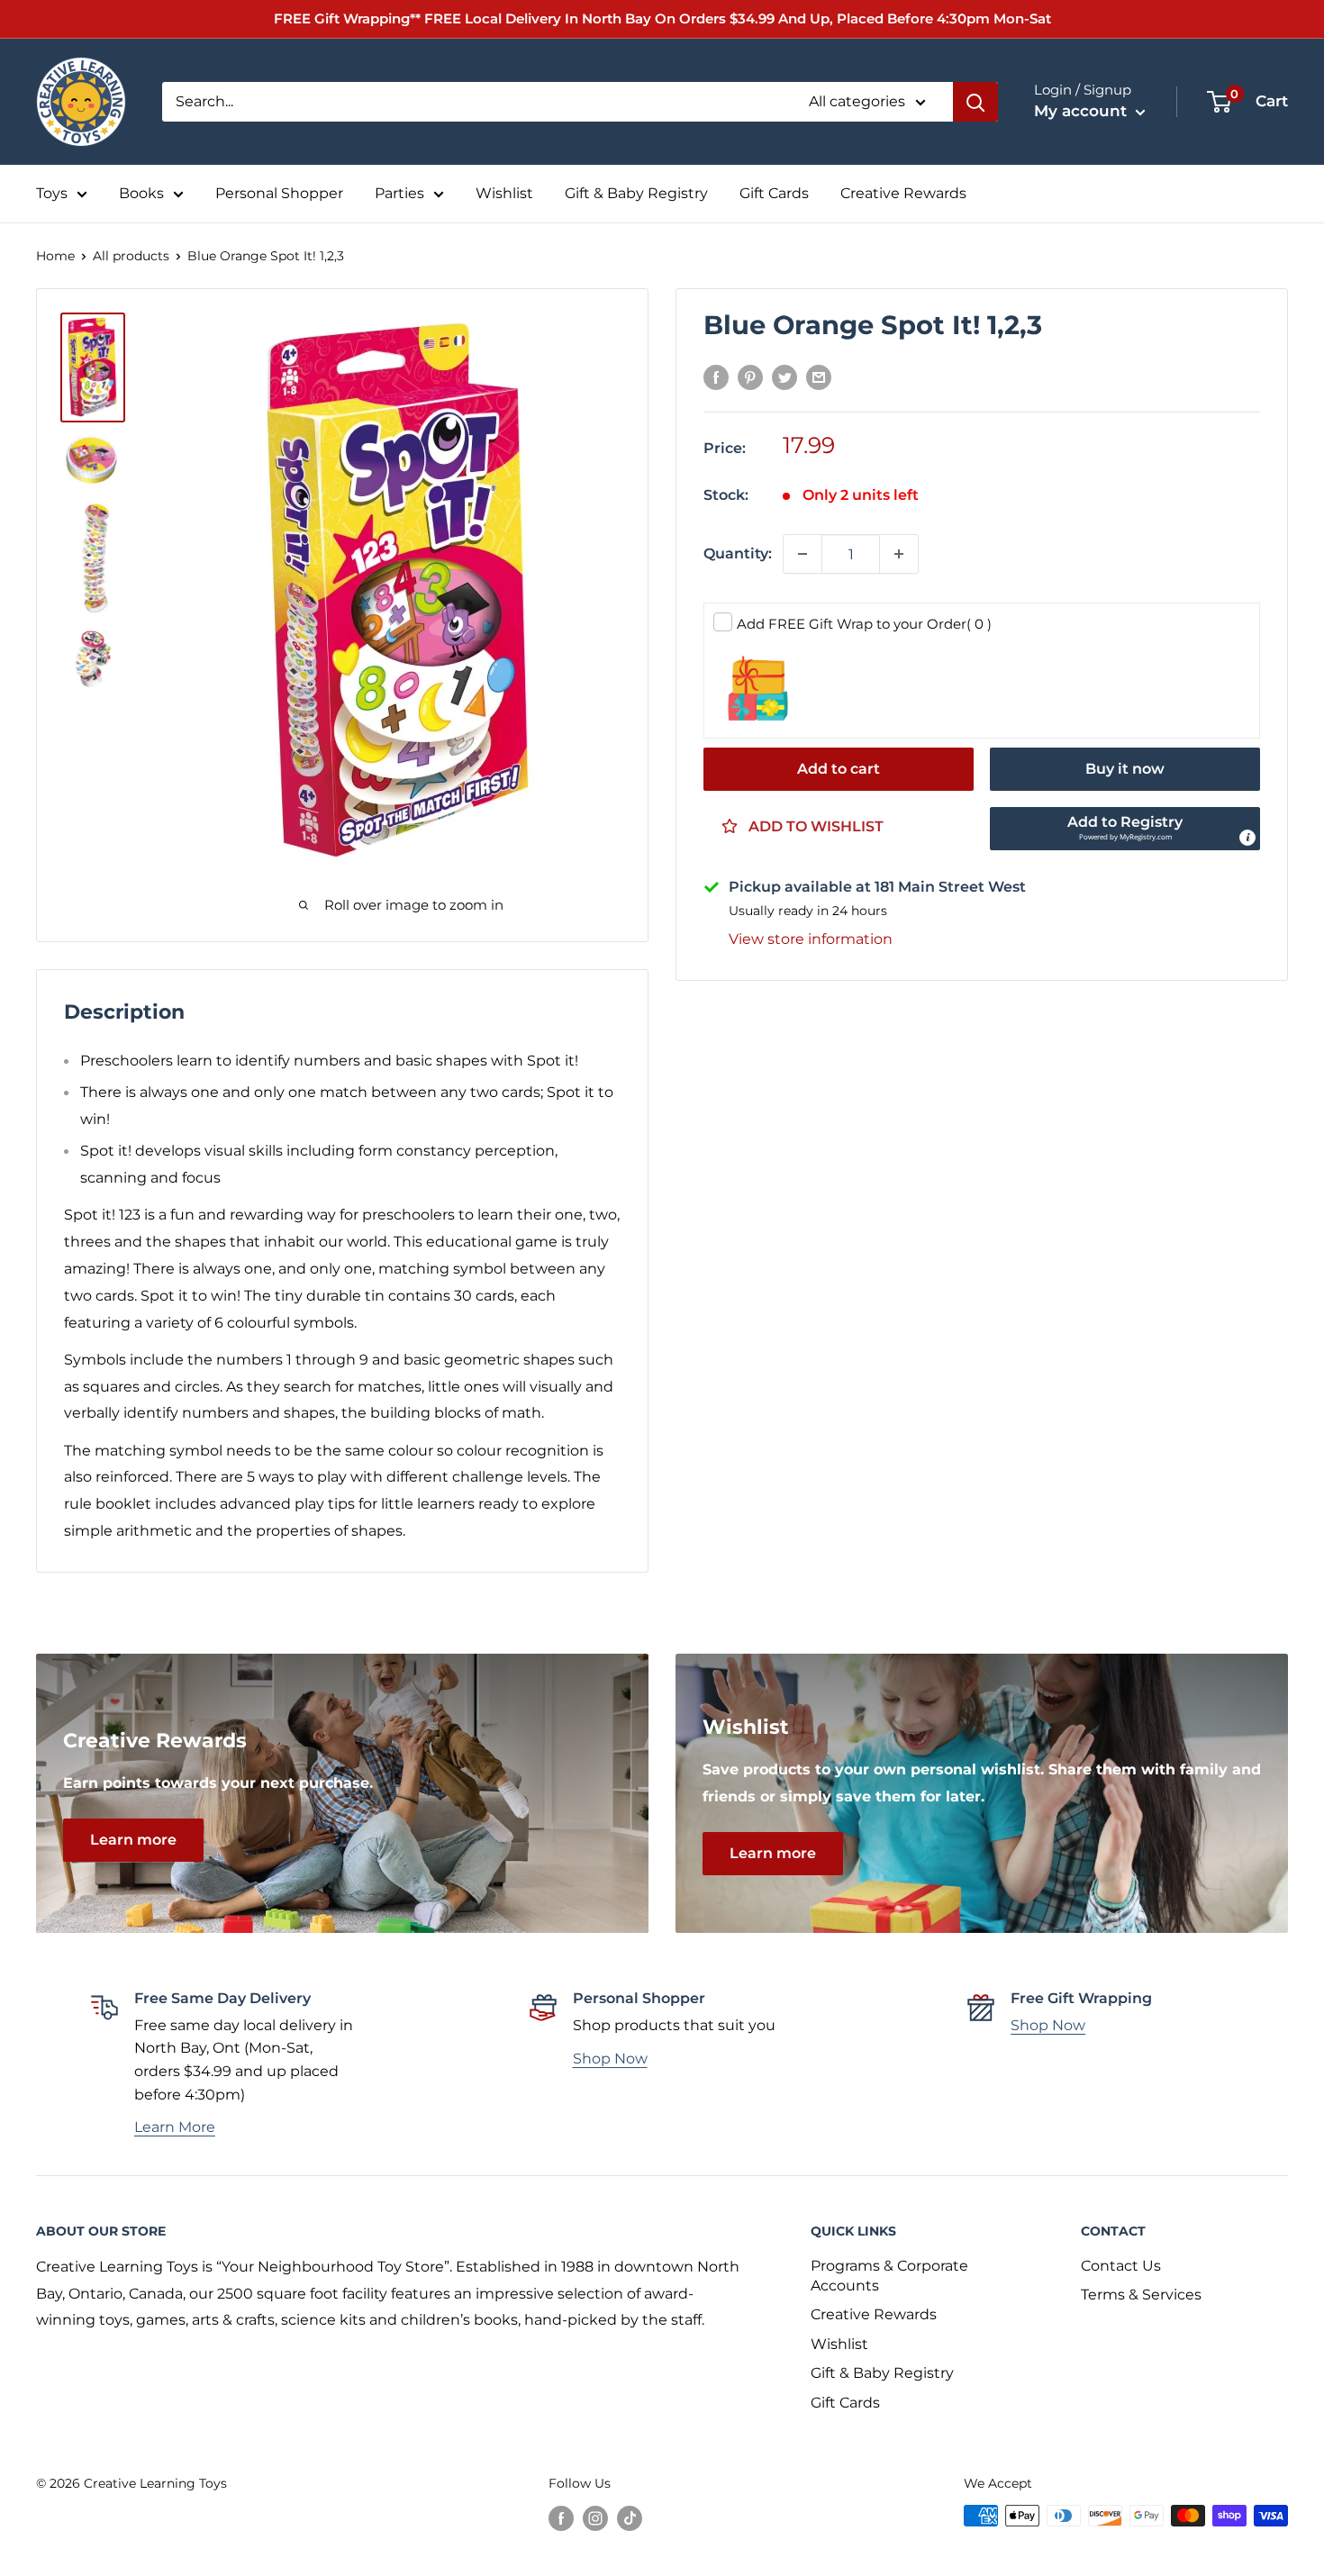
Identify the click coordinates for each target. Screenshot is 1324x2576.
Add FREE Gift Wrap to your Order (864, 624)
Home (55, 256)
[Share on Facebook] (716, 377)
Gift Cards (774, 193)
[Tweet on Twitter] (784, 377)
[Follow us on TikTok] (630, 2517)
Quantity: (738, 553)
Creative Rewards (903, 193)
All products (131, 256)
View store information (811, 939)
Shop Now (610, 2059)
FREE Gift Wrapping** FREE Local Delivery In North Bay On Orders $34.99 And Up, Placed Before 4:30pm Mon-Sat (662, 18)
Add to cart (839, 769)
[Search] (975, 102)
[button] (1125, 829)
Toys (52, 193)
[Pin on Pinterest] (750, 377)
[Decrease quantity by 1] (803, 554)
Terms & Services (1141, 2295)
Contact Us (1121, 2266)
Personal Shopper (279, 193)
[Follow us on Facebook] (561, 2517)
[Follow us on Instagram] (595, 2517)
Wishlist (504, 193)
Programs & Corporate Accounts (889, 2276)
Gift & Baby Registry (636, 193)
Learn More (175, 2127)
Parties (399, 193)
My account (1083, 111)
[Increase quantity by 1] (899, 554)
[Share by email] (819, 377)
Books (141, 193)
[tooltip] (1247, 838)
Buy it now (1125, 769)
